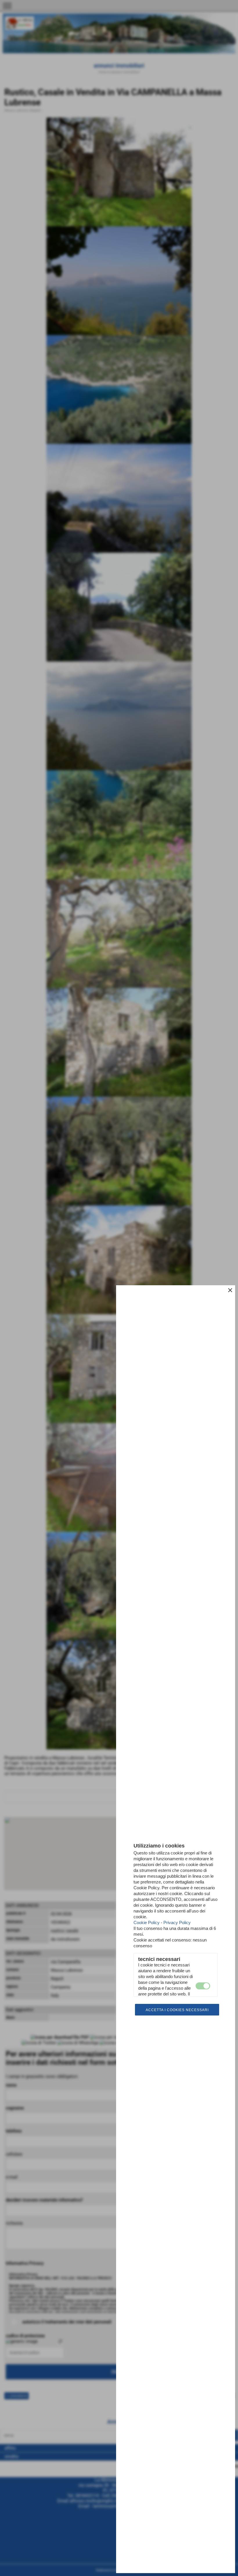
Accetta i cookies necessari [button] (177, 2010)
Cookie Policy (147, 1922)
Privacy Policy (177, 1922)
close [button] (230, 1290)
